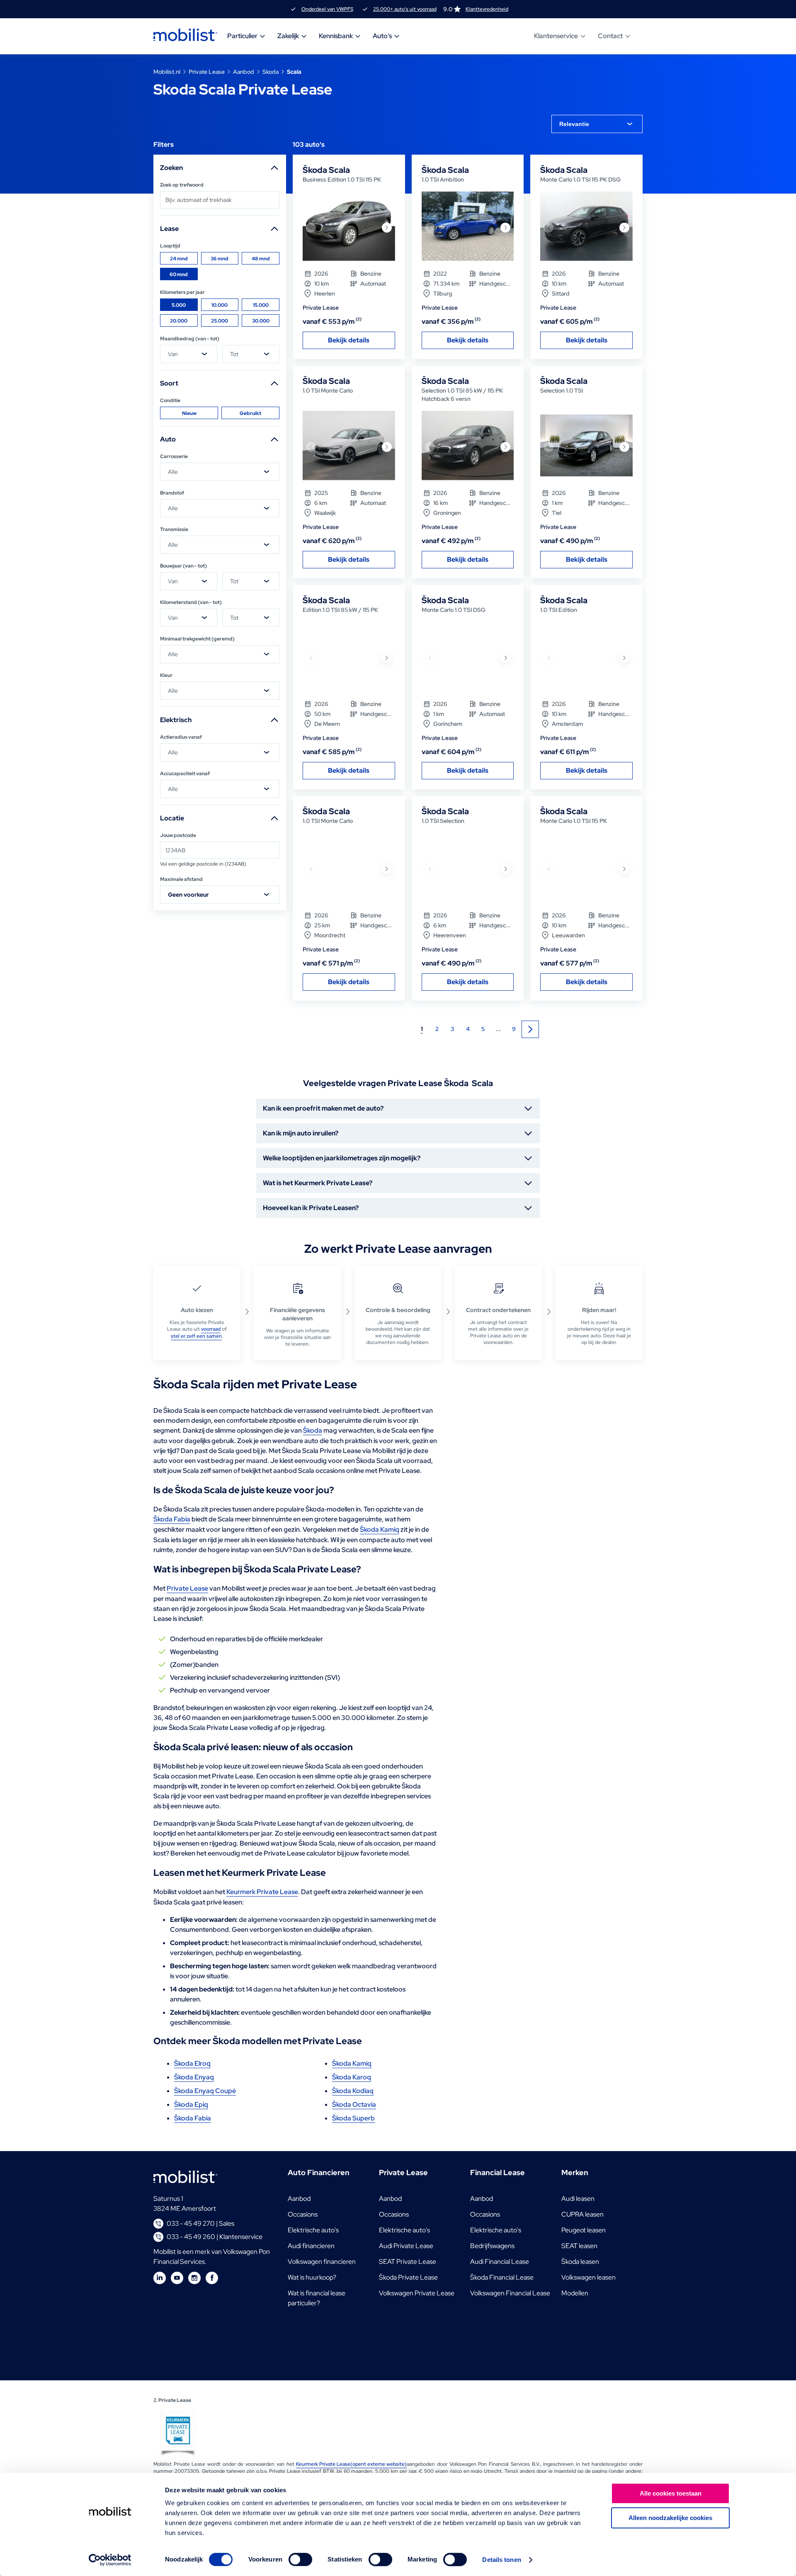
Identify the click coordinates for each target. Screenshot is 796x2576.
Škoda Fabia (172, 1519)
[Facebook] (212, 2278)
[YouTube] (177, 2278)
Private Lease (207, 72)
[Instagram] (194, 2278)
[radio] (179, 258)
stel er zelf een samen (196, 1336)
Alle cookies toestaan (671, 2493)
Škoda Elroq (192, 2063)
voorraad (211, 1329)
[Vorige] (311, 228)
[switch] (300, 2559)
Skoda (271, 72)
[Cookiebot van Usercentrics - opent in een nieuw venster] (110, 2560)
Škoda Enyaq (194, 2077)
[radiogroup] (220, 266)
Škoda (313, 1430)
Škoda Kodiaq (353, 2091)
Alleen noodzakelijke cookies (670, 2518)
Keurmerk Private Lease (262, 1892)
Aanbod (244, 72)
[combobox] (597, 124)
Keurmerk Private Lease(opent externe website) (351, 2464)
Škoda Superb (353, 2118)
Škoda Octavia (354, 2104)
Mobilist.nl (167, 72)
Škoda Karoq (352, 2077)
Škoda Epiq (191, 2104)
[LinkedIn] (160, 2278)
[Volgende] (387, 228)
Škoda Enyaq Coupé (205, 2091)
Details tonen (501, 2560)
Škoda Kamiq (380, 1529)
